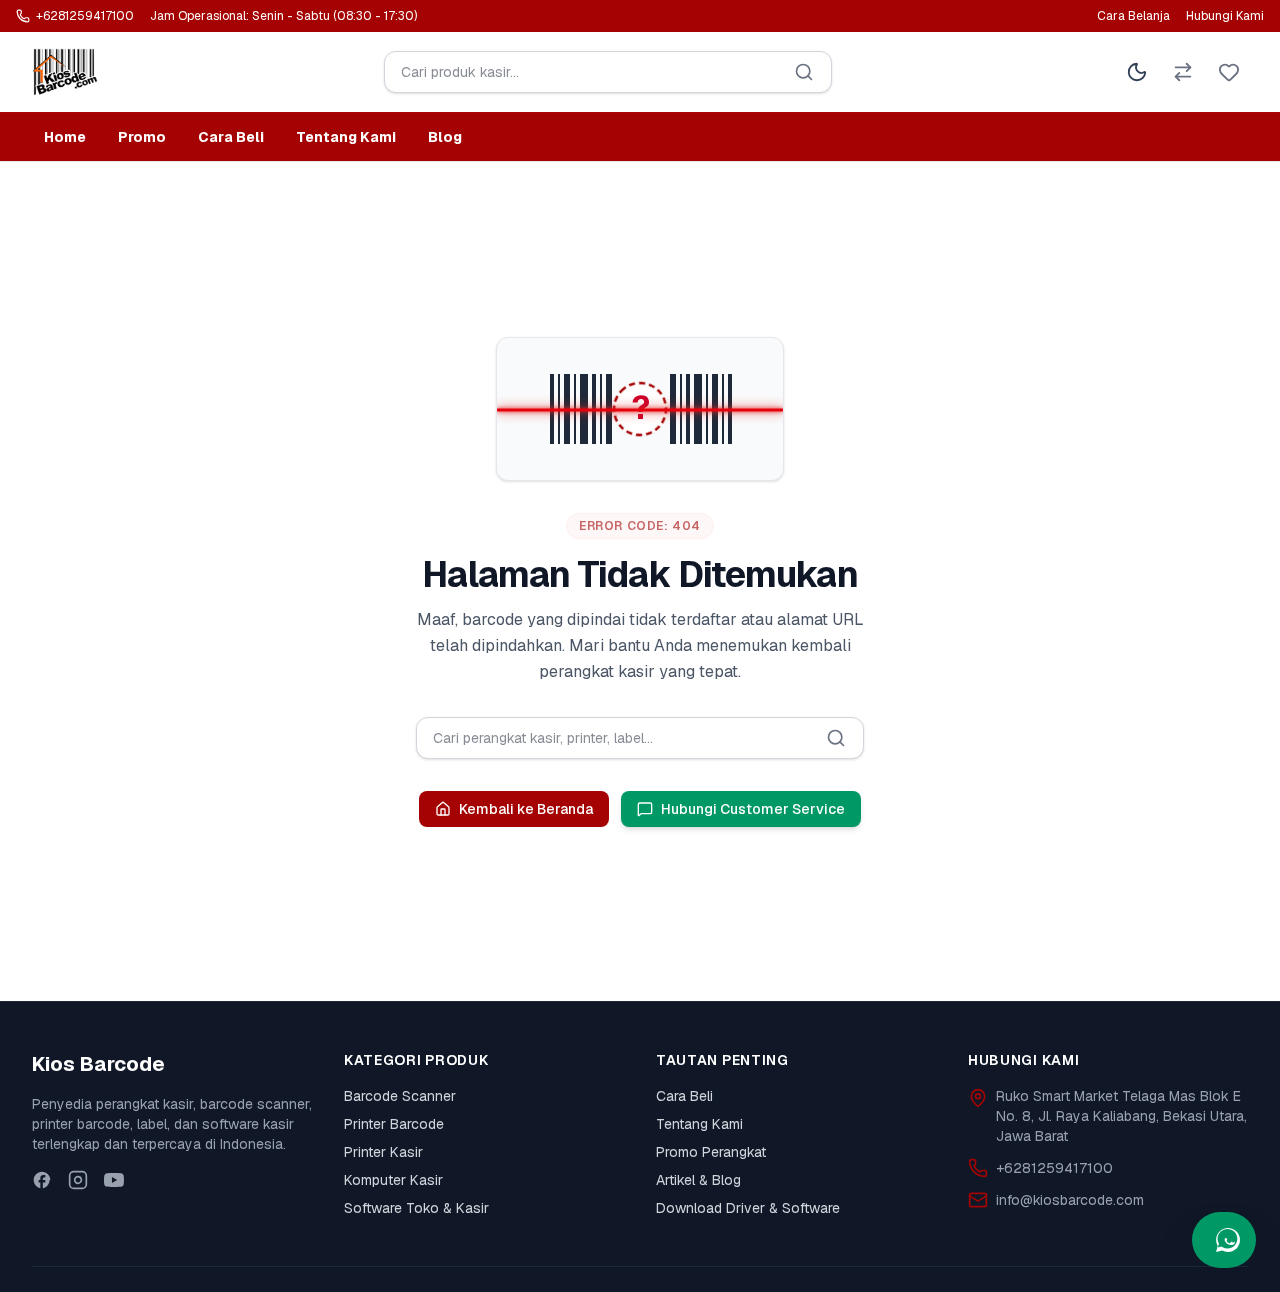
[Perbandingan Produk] (1183, 72)
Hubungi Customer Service (753, 809)
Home (65, 137)
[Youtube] (114, 1180)
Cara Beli (231, 137)
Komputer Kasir (393, 1180)
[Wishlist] (1229, 72)
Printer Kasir (383, 1152)
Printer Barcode (394, 1124)
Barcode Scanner (400, 1096)
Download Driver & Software (748, 1208)
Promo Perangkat (711, 1152)
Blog (445, 137)
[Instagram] (78, 1180)
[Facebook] (42, 1180)
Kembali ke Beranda (526, 809)
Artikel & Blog (698, 1180)
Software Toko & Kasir (416, 1208)
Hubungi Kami (1225, 16)
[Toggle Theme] (1137, 72)
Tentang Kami (346, 137)
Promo (142, 137)
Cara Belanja (1133, 16)
